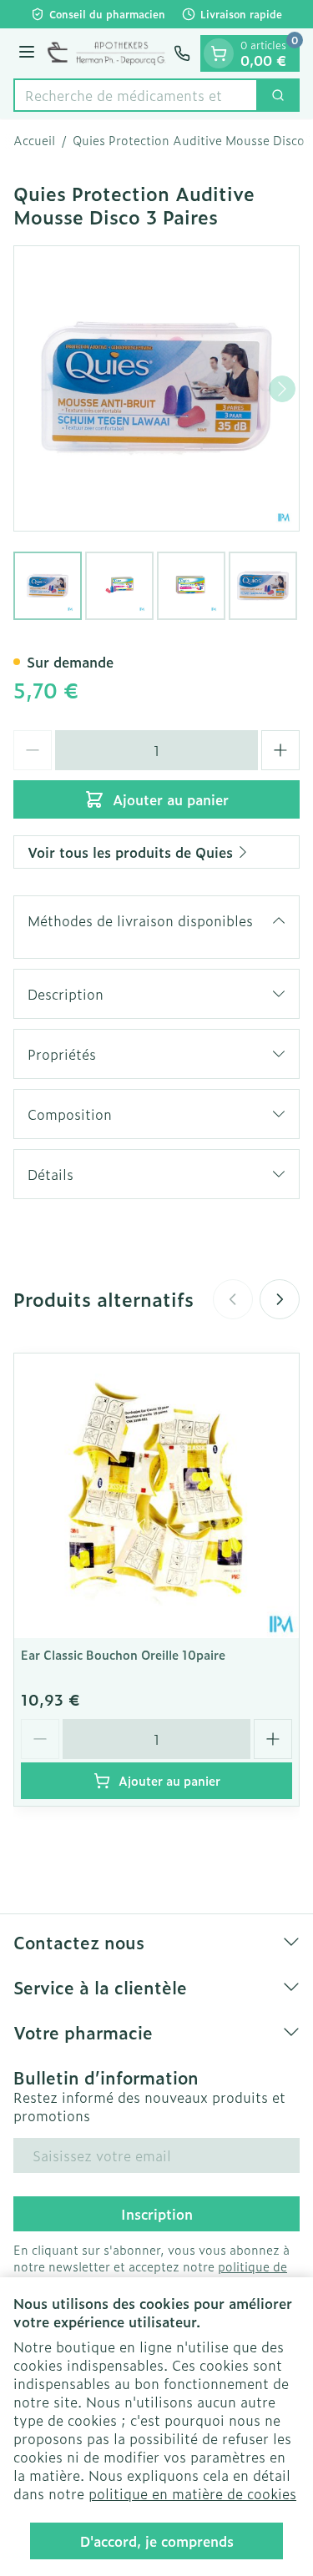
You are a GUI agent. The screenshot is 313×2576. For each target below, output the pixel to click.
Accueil (34, 140)
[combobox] (136, 95)
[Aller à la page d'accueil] (107, 53)
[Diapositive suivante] (280, 1299)
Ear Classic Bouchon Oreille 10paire (123, 1654)
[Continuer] (282, 389)
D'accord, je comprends (157, 2541)
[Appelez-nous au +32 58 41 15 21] (182, 53)
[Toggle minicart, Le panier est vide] (219, 53)
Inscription (157, 2214)
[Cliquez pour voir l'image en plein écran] (156, 388)
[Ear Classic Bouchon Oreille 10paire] (156, 1496)
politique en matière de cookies (192, 2493)
